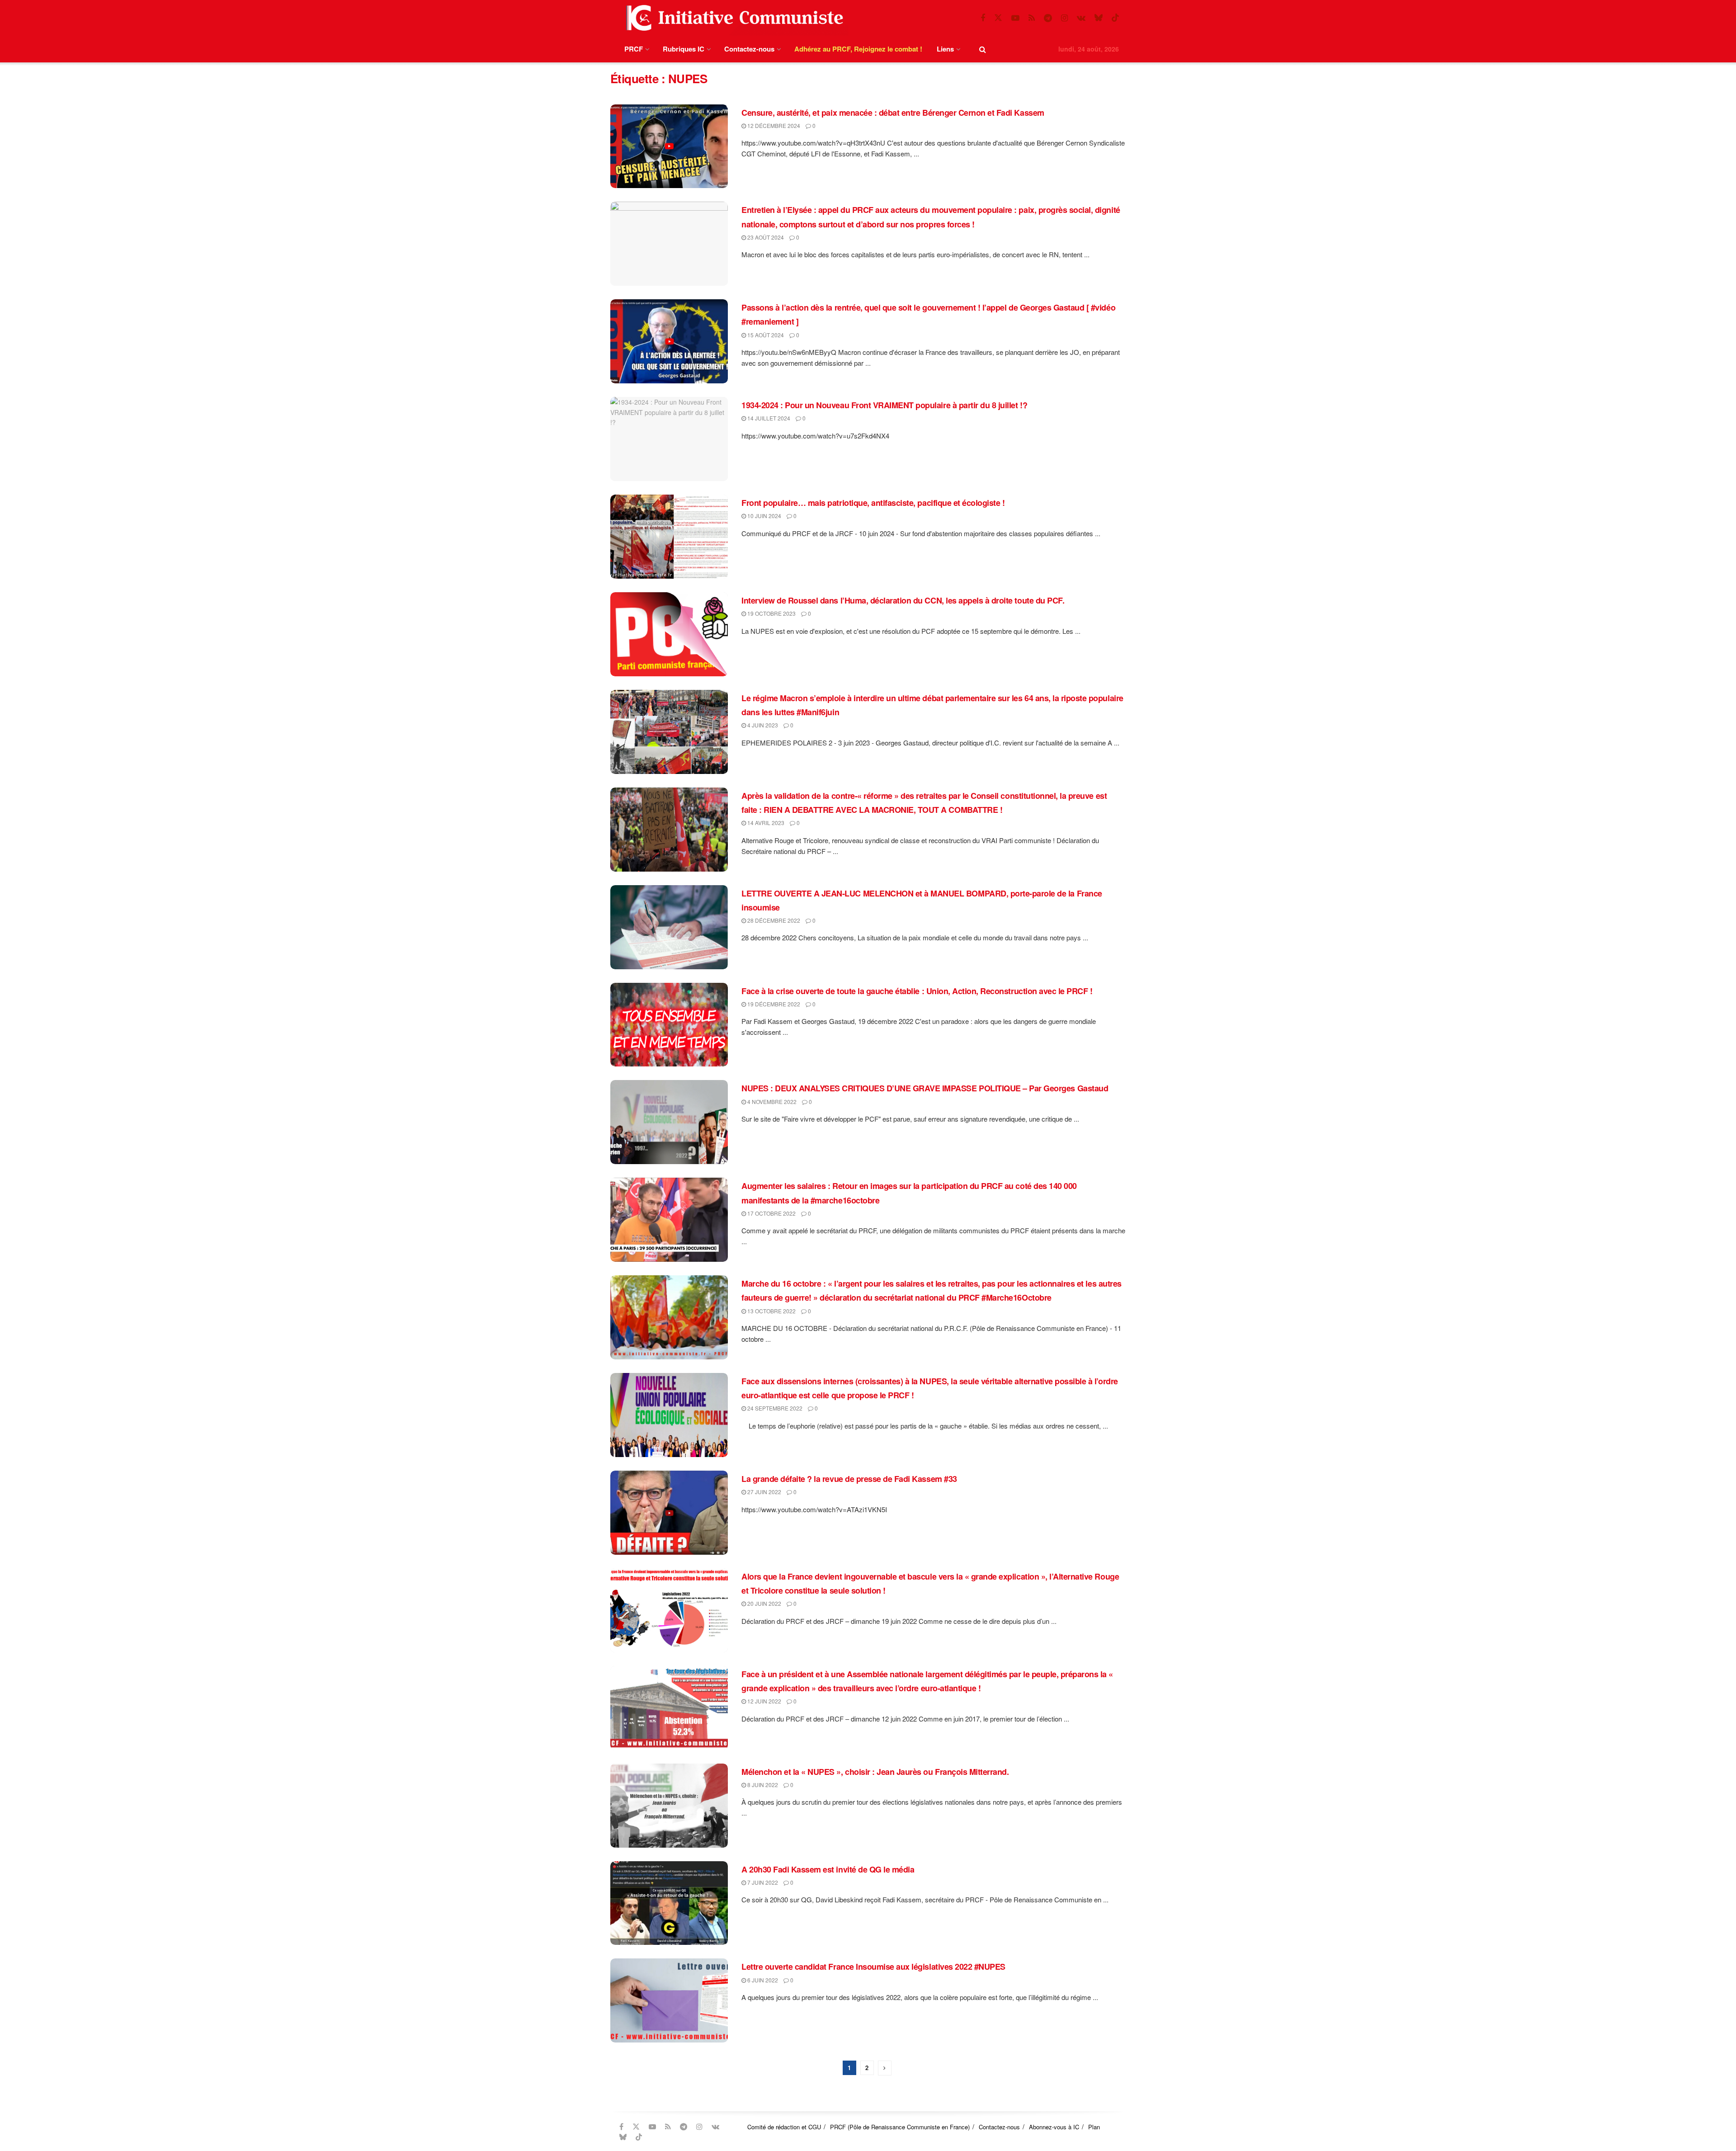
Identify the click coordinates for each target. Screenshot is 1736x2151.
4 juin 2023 (762, 725)
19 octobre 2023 (771, 613)
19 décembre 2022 (773, 1004)
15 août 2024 (765, 335)
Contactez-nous (749, 49)
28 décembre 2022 (773, 920)
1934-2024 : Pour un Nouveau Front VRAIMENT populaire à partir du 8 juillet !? (884, 405)
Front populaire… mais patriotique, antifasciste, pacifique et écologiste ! (873, 503)
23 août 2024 (765, 237)
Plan (1094, 2127)
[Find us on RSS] (1032, 18)
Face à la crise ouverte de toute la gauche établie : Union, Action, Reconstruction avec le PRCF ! (917, 991)
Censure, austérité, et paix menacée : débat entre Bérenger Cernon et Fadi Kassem (893, 113)
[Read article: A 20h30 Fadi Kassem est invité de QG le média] (669, 1903)
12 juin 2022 (764, 1701)
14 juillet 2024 (768, 418)
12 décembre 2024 (773, 125)
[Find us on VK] (1081, 18)
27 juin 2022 (764, 1492)
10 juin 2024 (764, 516)
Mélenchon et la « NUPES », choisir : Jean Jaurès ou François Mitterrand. (875, 1772)
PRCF (634, 49)
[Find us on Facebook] (983, 18)
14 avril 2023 (765, 823)
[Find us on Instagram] (1064, 18)
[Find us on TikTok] (1115, 18)
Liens (945, 49)
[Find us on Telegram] (1048, 18)
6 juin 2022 (762, 1980)
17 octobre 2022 (771, 1213)
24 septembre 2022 (774, 1408)
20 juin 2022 (764, 1603)
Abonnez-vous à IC (1054, 2127)
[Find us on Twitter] (998, 18)
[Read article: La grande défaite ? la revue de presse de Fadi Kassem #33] (669, 1513)
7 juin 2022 (762, 1882)
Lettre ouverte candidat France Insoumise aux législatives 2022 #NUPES (873, 1967)
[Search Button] (983, 49)
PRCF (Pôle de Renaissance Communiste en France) (900, 2127)
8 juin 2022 (762, 1785)
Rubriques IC (684, 49)
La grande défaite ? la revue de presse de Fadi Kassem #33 (849, 1479)
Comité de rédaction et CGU (784, 2127)
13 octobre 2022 (771, 1311)
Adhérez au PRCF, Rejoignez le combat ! (858, 49)
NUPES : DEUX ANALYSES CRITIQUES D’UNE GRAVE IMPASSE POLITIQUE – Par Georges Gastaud (925, 1088)
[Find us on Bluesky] (1099, 18)
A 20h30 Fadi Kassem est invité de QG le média (828, 1869)
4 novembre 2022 (771, 1101)
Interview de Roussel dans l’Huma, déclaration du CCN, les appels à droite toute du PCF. (903, 600)
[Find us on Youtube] (1015, 18)
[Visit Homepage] (733, 18)
